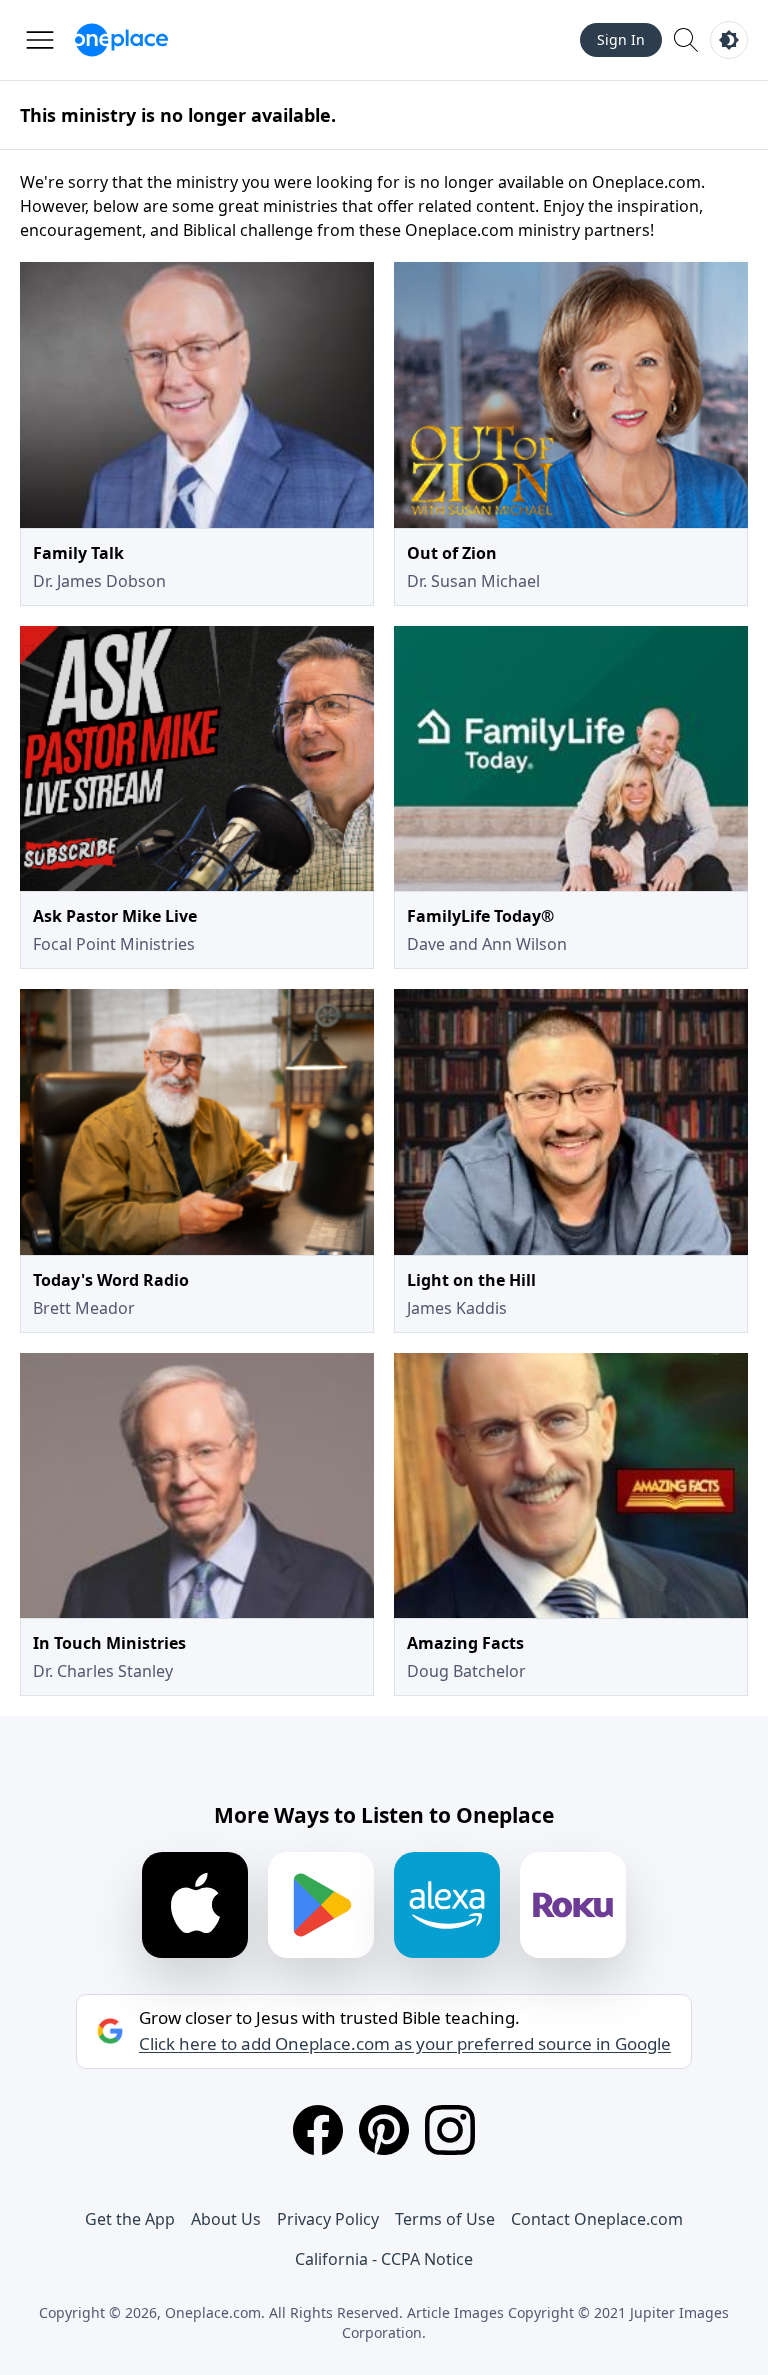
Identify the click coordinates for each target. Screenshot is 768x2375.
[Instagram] (450, 2130)
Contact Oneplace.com (597, 2219)
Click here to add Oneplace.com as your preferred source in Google (405, 2044)
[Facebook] (318, 2130)
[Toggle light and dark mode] (729, 40)
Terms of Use (445, 2219)
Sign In (621, 39)
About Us (226, 2219)
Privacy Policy (328, 2219)
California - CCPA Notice (384, 2259)
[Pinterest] (384, 2130)
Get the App (130, 2219)
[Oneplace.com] (121, 40)
